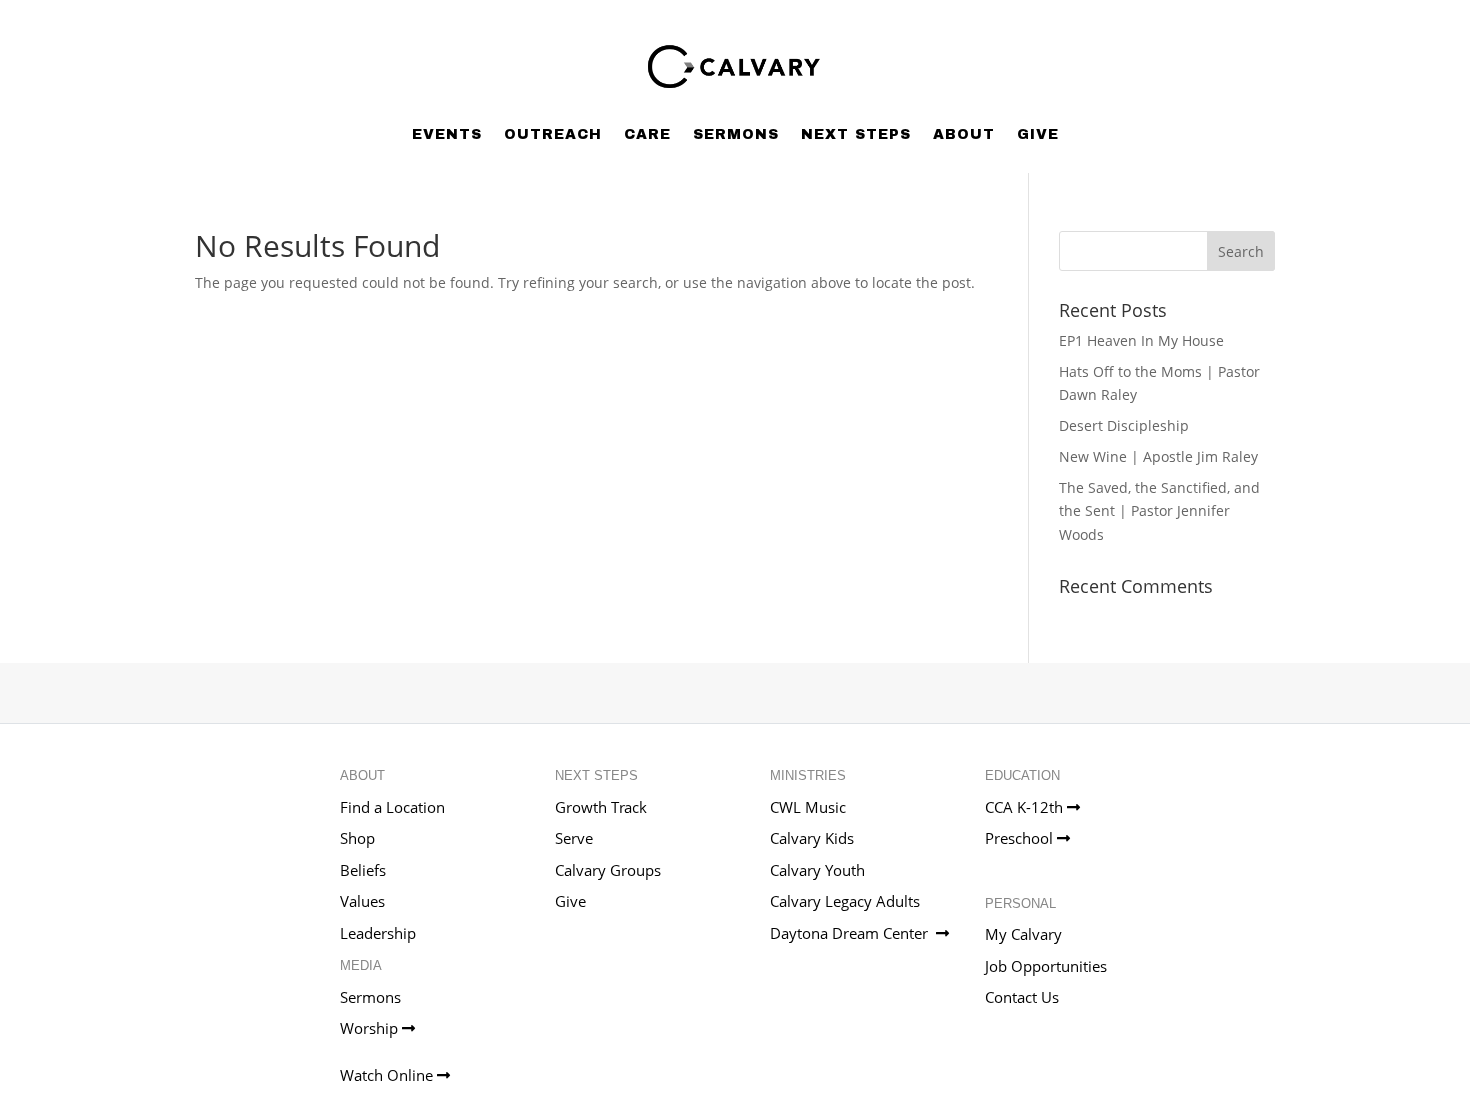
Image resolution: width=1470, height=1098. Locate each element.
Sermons (736, 134)
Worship (371, 1028)
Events (447, 134)
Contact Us (1022, 997)
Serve (574, 838)
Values (362, 901)
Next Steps (856, 134)
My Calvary (1023, 934)
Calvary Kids (812, 838)
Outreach (553, 134)
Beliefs (363, 870)
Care (647, 134)
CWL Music (808, 807)
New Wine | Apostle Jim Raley (1158, 456)
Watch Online (388, 1075)
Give (1038, 134)
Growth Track (601, 807)
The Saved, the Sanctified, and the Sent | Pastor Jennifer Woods (1159, 511)
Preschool (1021, 838)
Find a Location (392, 807)
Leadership (378, 933)
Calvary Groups (608, 870)
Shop (357, 838)
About (964, 134)
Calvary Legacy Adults (845, 901)
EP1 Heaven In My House (1141, 340)
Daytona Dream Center (853, 933)
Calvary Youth (817, 870)
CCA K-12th (1026, 807)
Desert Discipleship (1124, 425)
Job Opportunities (1046, 966)
